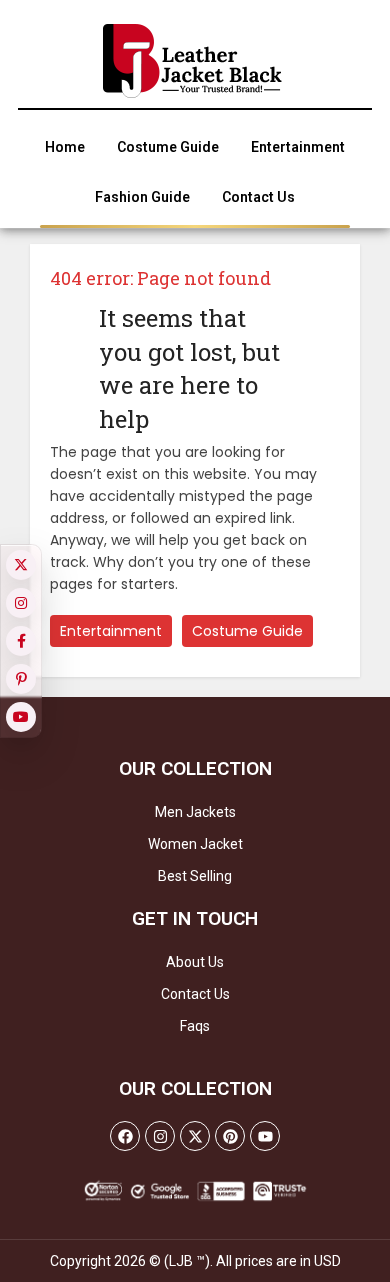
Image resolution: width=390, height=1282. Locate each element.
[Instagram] (160, 1136)
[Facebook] (125, 1136)
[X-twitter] (195, 1136)
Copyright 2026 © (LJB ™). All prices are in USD (195, 1261)
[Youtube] (265, 1136)
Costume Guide (247, 631)
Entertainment (111, 631)
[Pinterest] (230, 1136)
